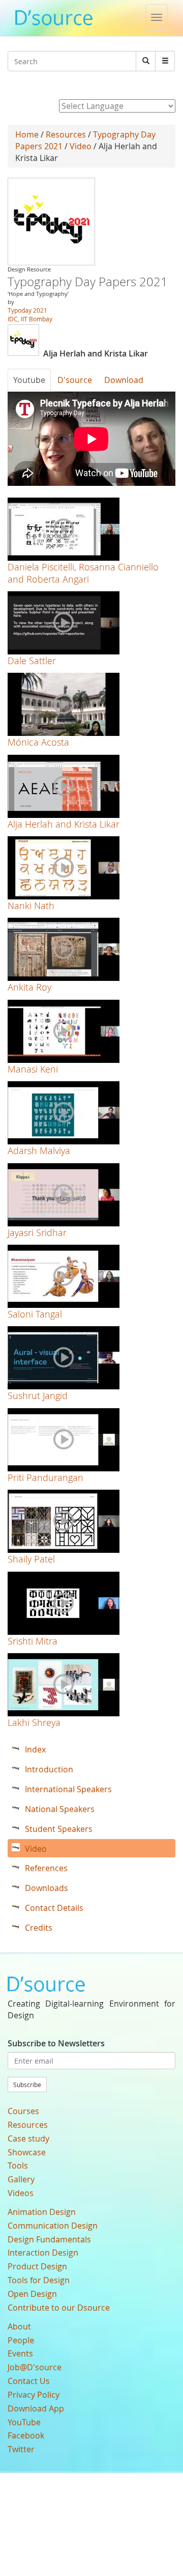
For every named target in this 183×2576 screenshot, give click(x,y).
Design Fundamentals (49, 2239)
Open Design (32, 2294)
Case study (28, 2139)
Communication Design (53, 2226)
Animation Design (42, 2212)
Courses (23, 2111)
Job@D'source (35, 2367)
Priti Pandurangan (45, 1477)
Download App (36, 2408)
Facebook (26, 2435)
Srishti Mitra (33, 1641)
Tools (18, 2166)
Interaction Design (43, 2253)
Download (124, 380)
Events (20, 2353)
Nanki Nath (31, 906)
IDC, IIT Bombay (30, 319)
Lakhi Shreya (34, 1722)
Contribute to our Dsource (59, 2308)
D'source (75, 380)
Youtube (29, 380)
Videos (21, 2193)
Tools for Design (39, 2280)
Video (81, 146)
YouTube (24, 2422)
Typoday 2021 (27, 310)
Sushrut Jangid (38, 1395)
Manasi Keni (33, 1069)
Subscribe (27, 2085)
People (21, 2340)
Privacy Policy (34, 2395)
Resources (66, 134)
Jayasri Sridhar (37, 1232)
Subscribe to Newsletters (56, 2043)
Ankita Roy (29, 987)
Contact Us (29, 2381)
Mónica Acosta (38, 742)
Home (27, 134)
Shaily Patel (31, 1559)
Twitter (21, 2449)
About (19, 2326)
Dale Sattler (32, 661)
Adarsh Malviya (39, 1150)
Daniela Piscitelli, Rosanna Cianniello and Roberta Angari (83, 573)
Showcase (27, 2152)
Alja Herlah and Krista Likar (64, 824)
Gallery (21, 2179)
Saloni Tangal (35, 1314)
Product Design (37, 2266)
